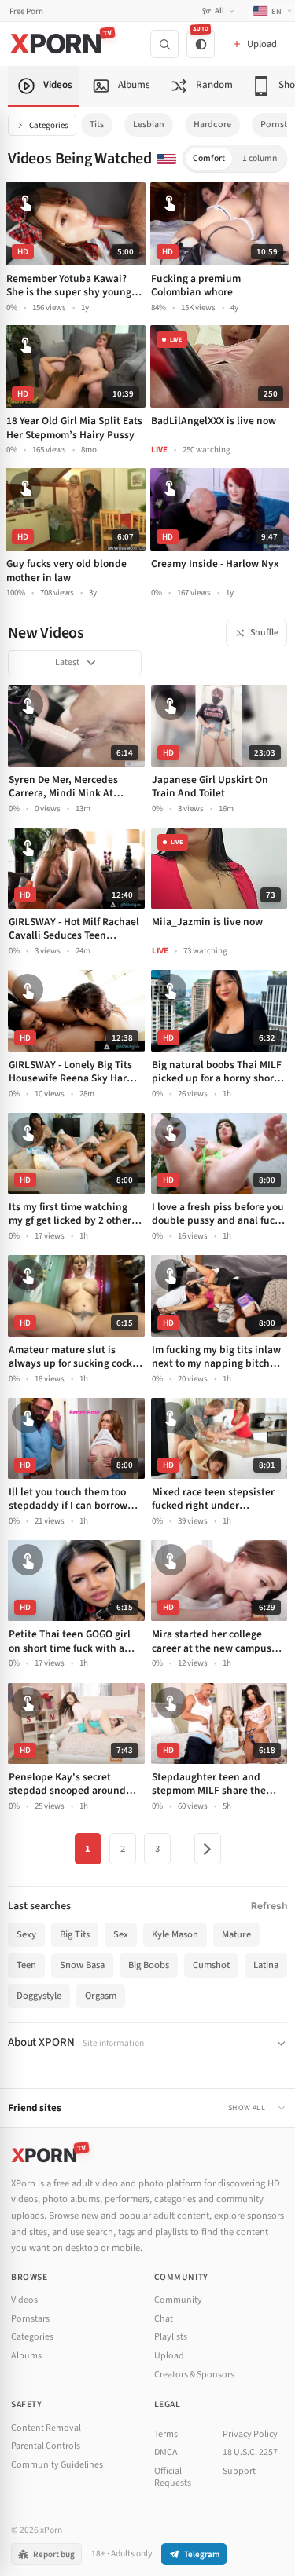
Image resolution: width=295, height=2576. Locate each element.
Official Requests (173, 2477)
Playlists (171, 2337)
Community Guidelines (57, 2465)
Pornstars (30, 2319)
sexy (26, 1934)
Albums (26, 2356)
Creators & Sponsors (194, 2375)
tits (97, 124)
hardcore (212, 124)
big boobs (149, 1965)
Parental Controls (46, 2446)
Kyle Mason (175, 1934)
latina (266, 1965)
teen (26, 1965)
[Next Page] (208, 1849)
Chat (164, 2319)
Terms (166, 2434)
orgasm (101, 1996)
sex (121, 1934)
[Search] (164, 44)
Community (178, 2300)
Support (239, 2471)
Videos (24, 2300)
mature (236, 1934)
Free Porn (26, 11)
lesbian (149, 124)
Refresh (269, 1906)
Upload (169, 2356)
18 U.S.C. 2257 (250, 2452)
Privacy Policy (250, 2434)
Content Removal (46, 2428)
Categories (49, 125)
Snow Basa (82, 1965)
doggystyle (39, 1996)
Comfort (209, 158)
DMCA (166, 2452)
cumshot (211, 1965)
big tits (75, 1934)
